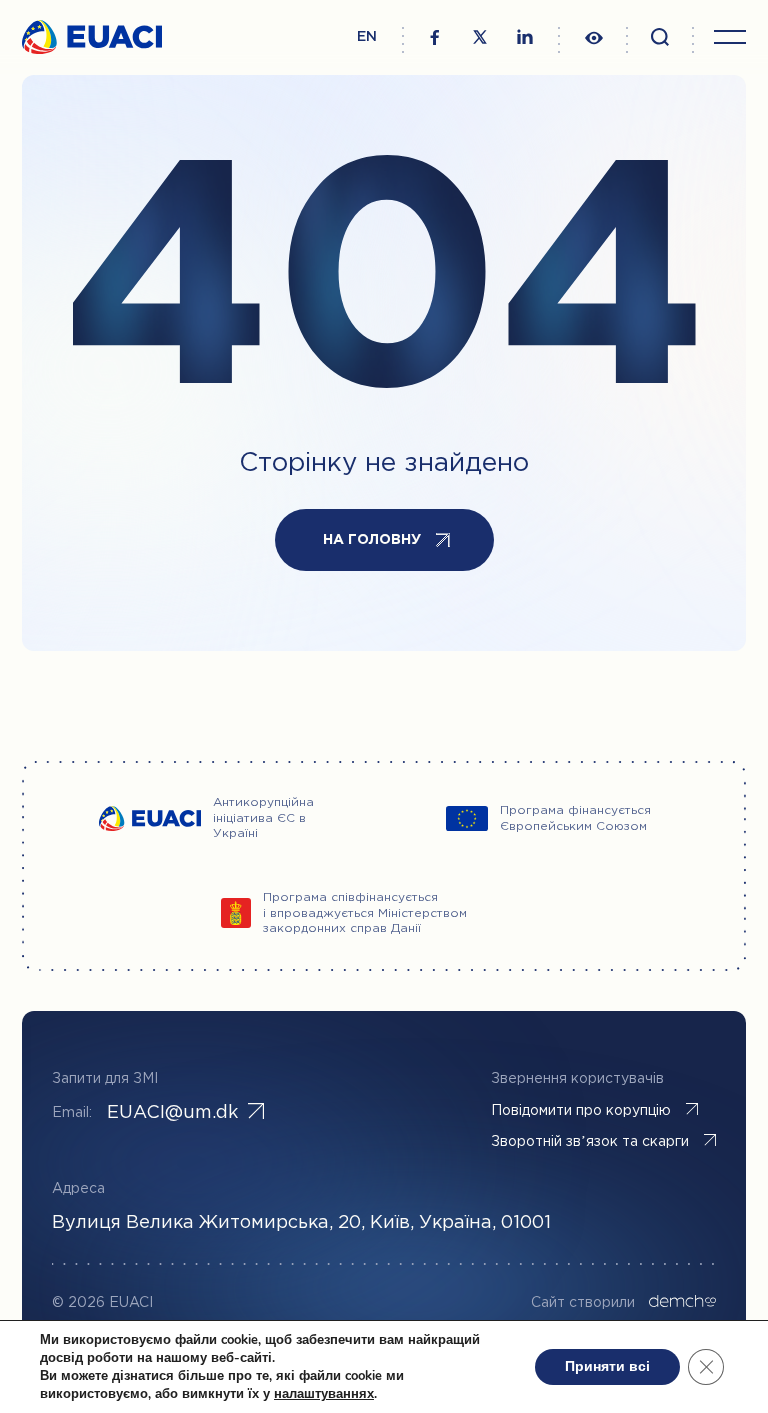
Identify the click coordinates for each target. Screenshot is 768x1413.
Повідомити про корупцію (581, 1111)
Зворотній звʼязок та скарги (590, 1142)
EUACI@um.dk (172, 1113)
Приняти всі (607, 1366)
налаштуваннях (324, 1394)
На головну (372, 540)
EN (367, 37)
